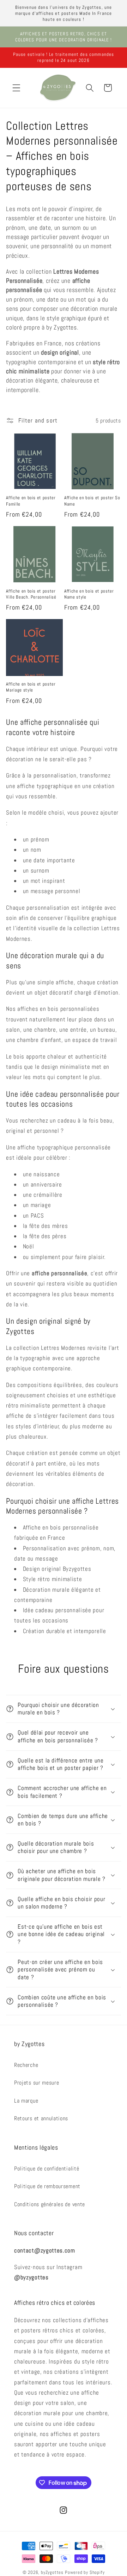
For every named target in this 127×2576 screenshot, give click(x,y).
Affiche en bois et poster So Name (92, 501)
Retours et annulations (41, 2118)
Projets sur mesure (37, 2083)
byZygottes (52, 2572)
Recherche (26, 2065)
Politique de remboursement (47, 2186)
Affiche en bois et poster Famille (31, 501)
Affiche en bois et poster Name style (89, 594)
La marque (26, 2101)
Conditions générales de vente (50, 2204)
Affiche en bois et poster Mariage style (31, 687)
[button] (16, 88)
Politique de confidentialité (47, 2169)
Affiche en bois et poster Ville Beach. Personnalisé (31, 594)
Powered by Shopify (85, 2572)
